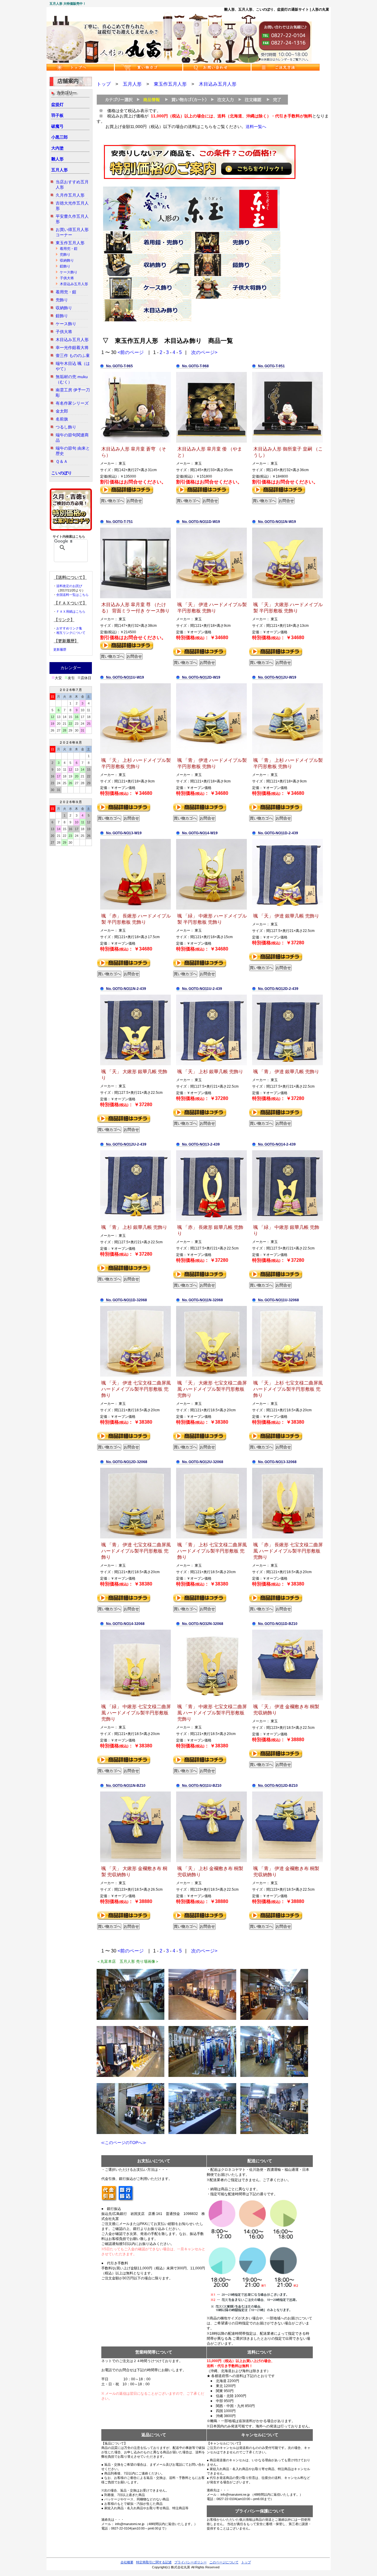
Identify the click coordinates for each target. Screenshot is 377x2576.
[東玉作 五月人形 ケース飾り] (147, 298)
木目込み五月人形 (74, 284)
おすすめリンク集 (69, 628)
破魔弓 (57, 126)
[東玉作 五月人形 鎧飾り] (236, 275)
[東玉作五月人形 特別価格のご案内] (200, 178)
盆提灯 (57, 104)
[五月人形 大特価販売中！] (179, 62)
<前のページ (131, 352)
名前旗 (62, 419)
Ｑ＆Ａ (62, 461)
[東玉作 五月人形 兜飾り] (236, 252)
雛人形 (57, 159)
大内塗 (57, 148)
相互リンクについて (71, 633)
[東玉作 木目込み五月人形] (147, 320)
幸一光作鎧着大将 (72, 348)
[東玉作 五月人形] (191, 230)
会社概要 (127, 2562)
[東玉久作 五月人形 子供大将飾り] (236, 298)
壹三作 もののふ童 (73, 355)
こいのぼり (62, 473)
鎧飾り (65, 266)
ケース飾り (69, 272)
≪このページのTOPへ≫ (121, 2143)
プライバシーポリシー (191, 2562)
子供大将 (67, 278)
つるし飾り (66, 427)
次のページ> (204, 352)
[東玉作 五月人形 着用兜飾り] (147, 252)
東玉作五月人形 (70, 243)
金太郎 (62, 411)
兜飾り (65, 255)
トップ (104, 84)
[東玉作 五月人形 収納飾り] (147, 275)
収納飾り (67, 260)
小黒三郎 (59, 137)
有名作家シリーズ (72, 403)
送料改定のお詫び (69, 586)
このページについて (224, 2562)
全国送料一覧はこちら (72, 595)
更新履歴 (60, 649)
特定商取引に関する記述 (154, 2562)
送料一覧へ (256, 127)
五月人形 (59, 170)
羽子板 (57, 115)
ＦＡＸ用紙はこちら (71, 611)
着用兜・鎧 (69, 249)
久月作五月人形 (70, 195)
